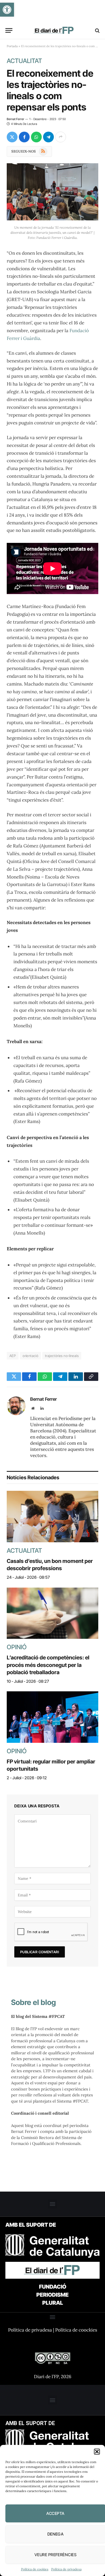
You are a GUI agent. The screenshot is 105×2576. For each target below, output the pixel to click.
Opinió (17, 1647)
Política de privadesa (66, 2569)
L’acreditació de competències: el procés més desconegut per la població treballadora (48, 1665)
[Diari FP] (54, 30)
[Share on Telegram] (48, 137)
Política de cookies (35, 2569)
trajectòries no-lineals (62, 1356)
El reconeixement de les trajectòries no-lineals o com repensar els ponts (50, 90)
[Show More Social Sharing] (61, 137)
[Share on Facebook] (24, 137)
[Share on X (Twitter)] (12, 137)
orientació (30, 1356)
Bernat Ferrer (15, 119)
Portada (12, 46)
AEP (13, 1356)
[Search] (97, 30)
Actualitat (24, 61)
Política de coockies (76, 2330)
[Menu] (9, 30)
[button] (7, 10)
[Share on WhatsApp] (36, 137)
